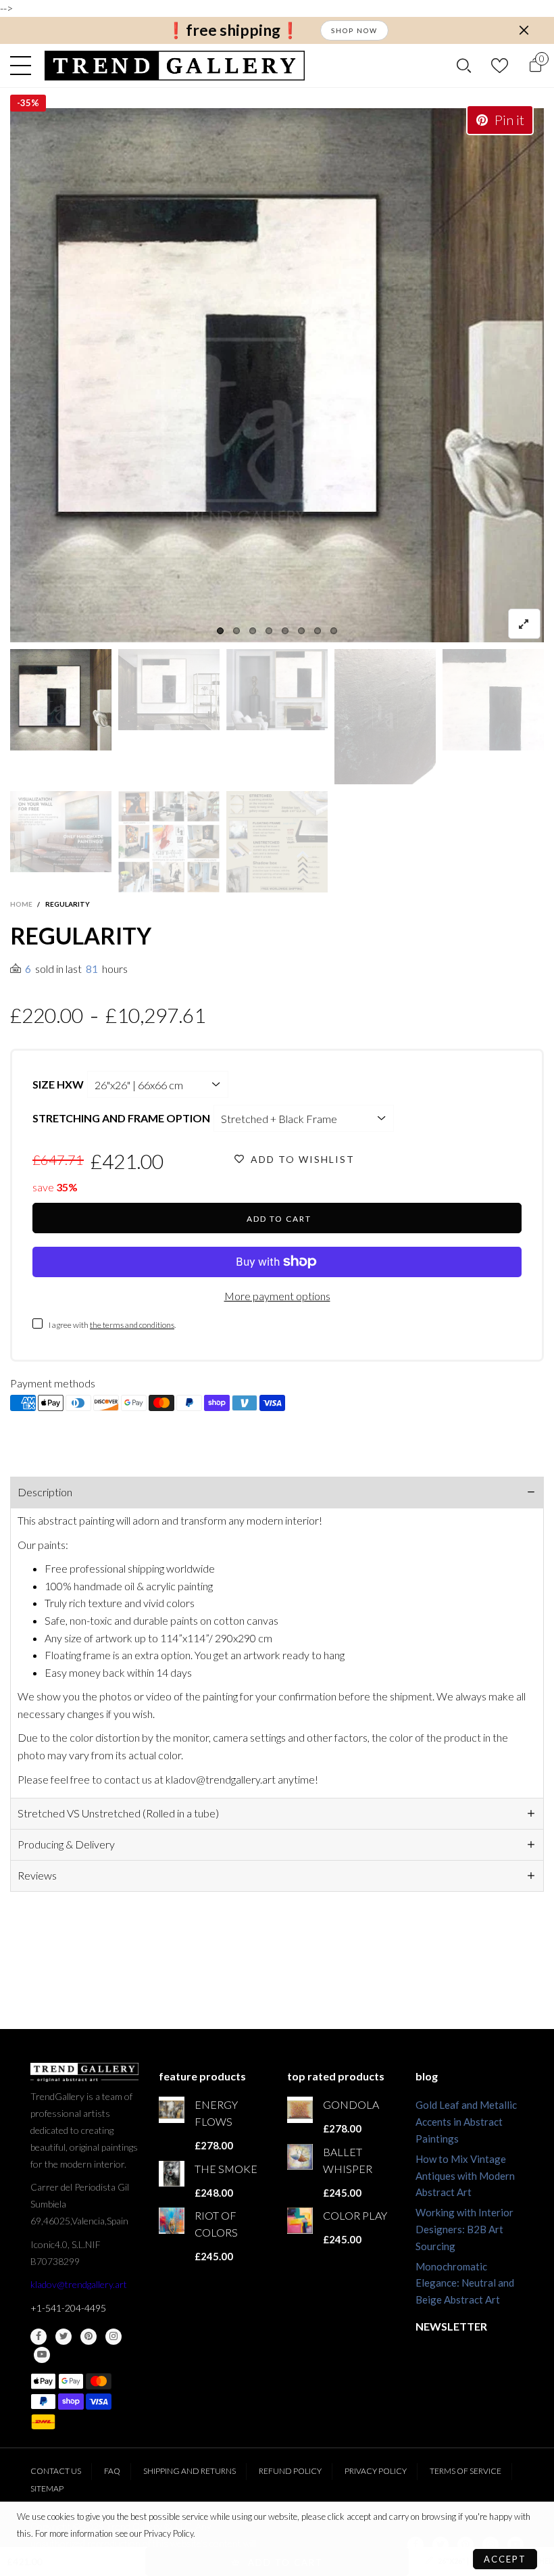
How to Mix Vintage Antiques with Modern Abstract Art (465, 2176)
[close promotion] (524, 30)
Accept (505, 2559)
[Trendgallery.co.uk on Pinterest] (89, 2337)
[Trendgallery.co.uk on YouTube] (42, 2355)
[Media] (524, 624)
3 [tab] (253, 631)
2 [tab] (236, 631)
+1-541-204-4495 (68, 2308)
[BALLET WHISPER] (300, 2157)
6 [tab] (301, 631)
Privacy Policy (376, 2471)
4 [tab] (269, 631)
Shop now (354, 30)
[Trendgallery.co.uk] (175, 66)
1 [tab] (220, 631)
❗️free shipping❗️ (233, 30)
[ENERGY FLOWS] (172, 2109)
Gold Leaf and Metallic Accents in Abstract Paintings (466, 2122)
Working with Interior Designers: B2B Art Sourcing (464, 2229)
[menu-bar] (24, 66)
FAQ (112, 2471)
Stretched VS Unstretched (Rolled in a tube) (118, 1813)
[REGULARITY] (277, 375)
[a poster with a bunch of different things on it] (277, 842)
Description (45, 1492)
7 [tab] (318, 631)
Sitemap (47, 2488)
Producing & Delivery (66, 1844)
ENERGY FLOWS (216, 2113)
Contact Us (56, 2471)
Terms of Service (465, 2471)
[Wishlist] (500, 65)
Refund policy (290, 2471)
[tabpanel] (277, 375)
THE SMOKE (226, 2169)
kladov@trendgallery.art (79, 2284)
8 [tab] (334, 631)
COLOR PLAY (355, 2215)
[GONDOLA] (300, 2109)
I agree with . (112, 1325)
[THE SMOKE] (172, 2174)
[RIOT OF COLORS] (172, 2220)
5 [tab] (285, 631)
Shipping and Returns (190, 2471)
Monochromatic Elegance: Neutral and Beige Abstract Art (465, 2283)
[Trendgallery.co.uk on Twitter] (64, 2337)
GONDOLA (351, 2104)
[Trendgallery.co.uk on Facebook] (39, 2337)
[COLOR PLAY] (300, 2220)
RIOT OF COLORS (216, 2224)
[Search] (464, 66)
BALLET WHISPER (348, 2160)
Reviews (37, 1875)
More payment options (277, 1296)
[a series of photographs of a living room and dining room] (169, 842)
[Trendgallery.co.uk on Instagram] (114, 2337)
